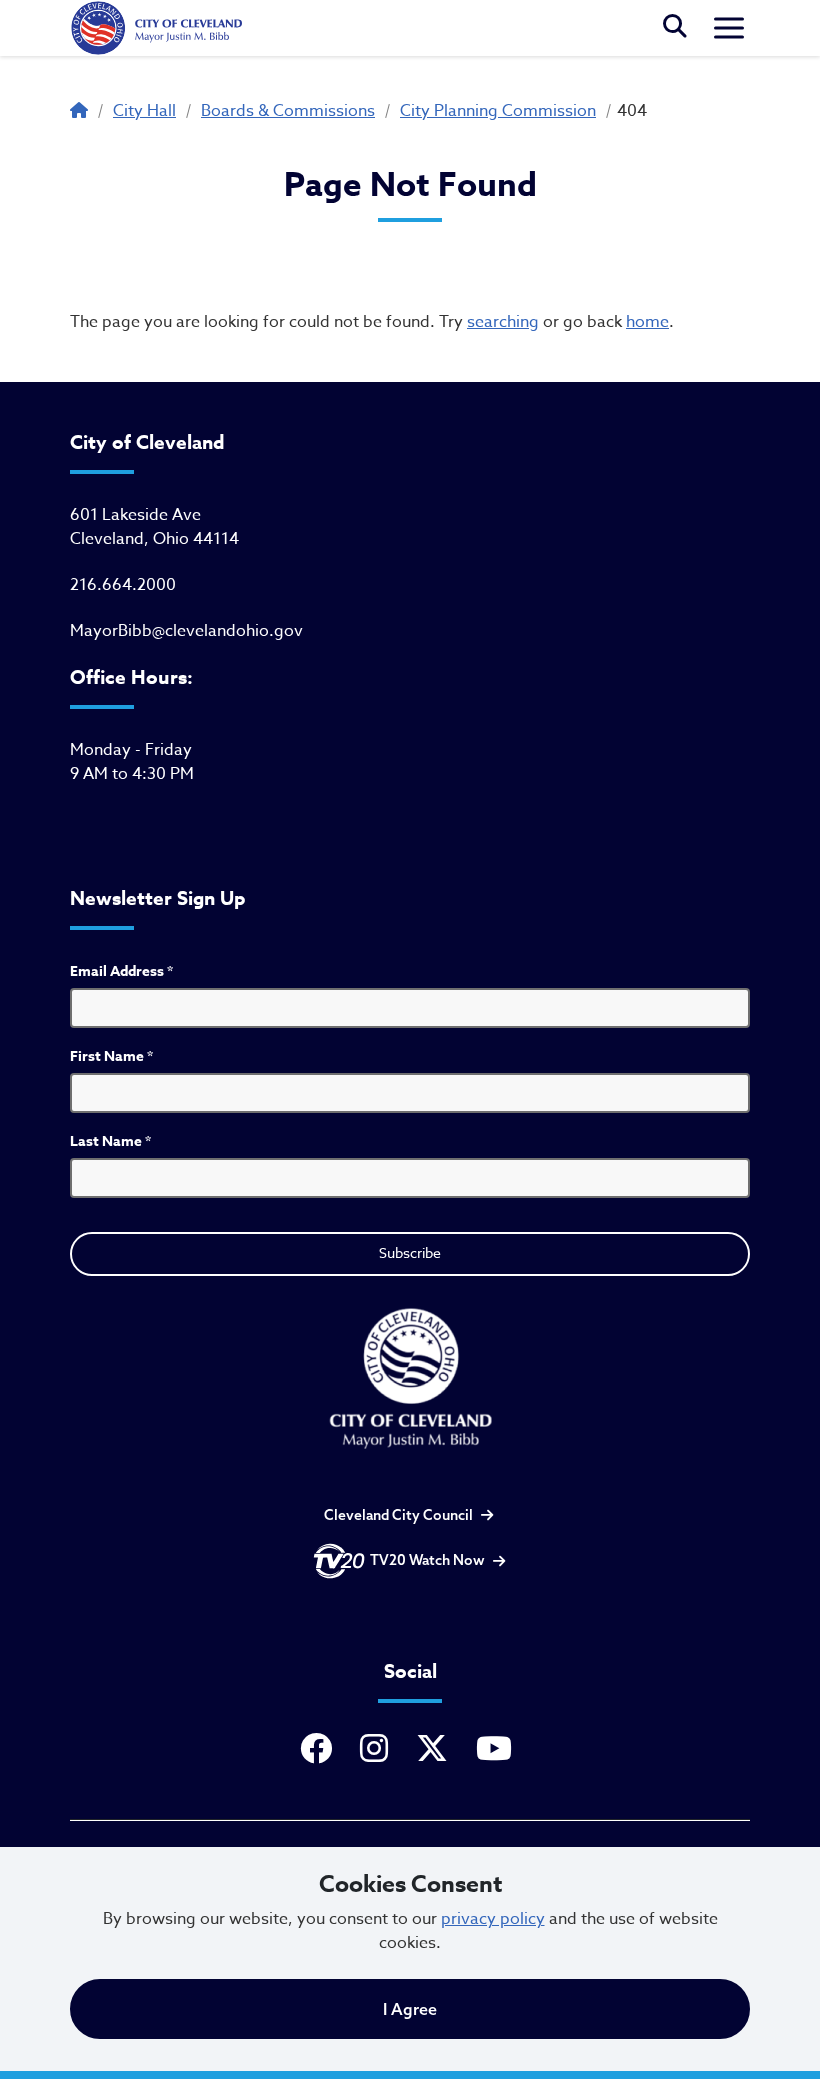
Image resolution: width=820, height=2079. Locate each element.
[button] (675, 28)
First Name (111, 1056)
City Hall (144, 111)
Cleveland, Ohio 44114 (154, 539)
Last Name (110, 1141)
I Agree (410, 2009)
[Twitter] (436, 1750)
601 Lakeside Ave (135, 515)
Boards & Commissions (288, 111)
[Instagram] (378, 1750)
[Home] (156, 28)
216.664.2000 (123, 585)
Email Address (121, 971)
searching (503, 322)
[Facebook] (320, 1750)
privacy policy (493, 1919)
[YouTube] (498, 1750)
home (647, 322)
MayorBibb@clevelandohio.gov (186, 631)
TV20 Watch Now (427, 1560)
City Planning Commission (498, 111)
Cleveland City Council (398, 1515)
